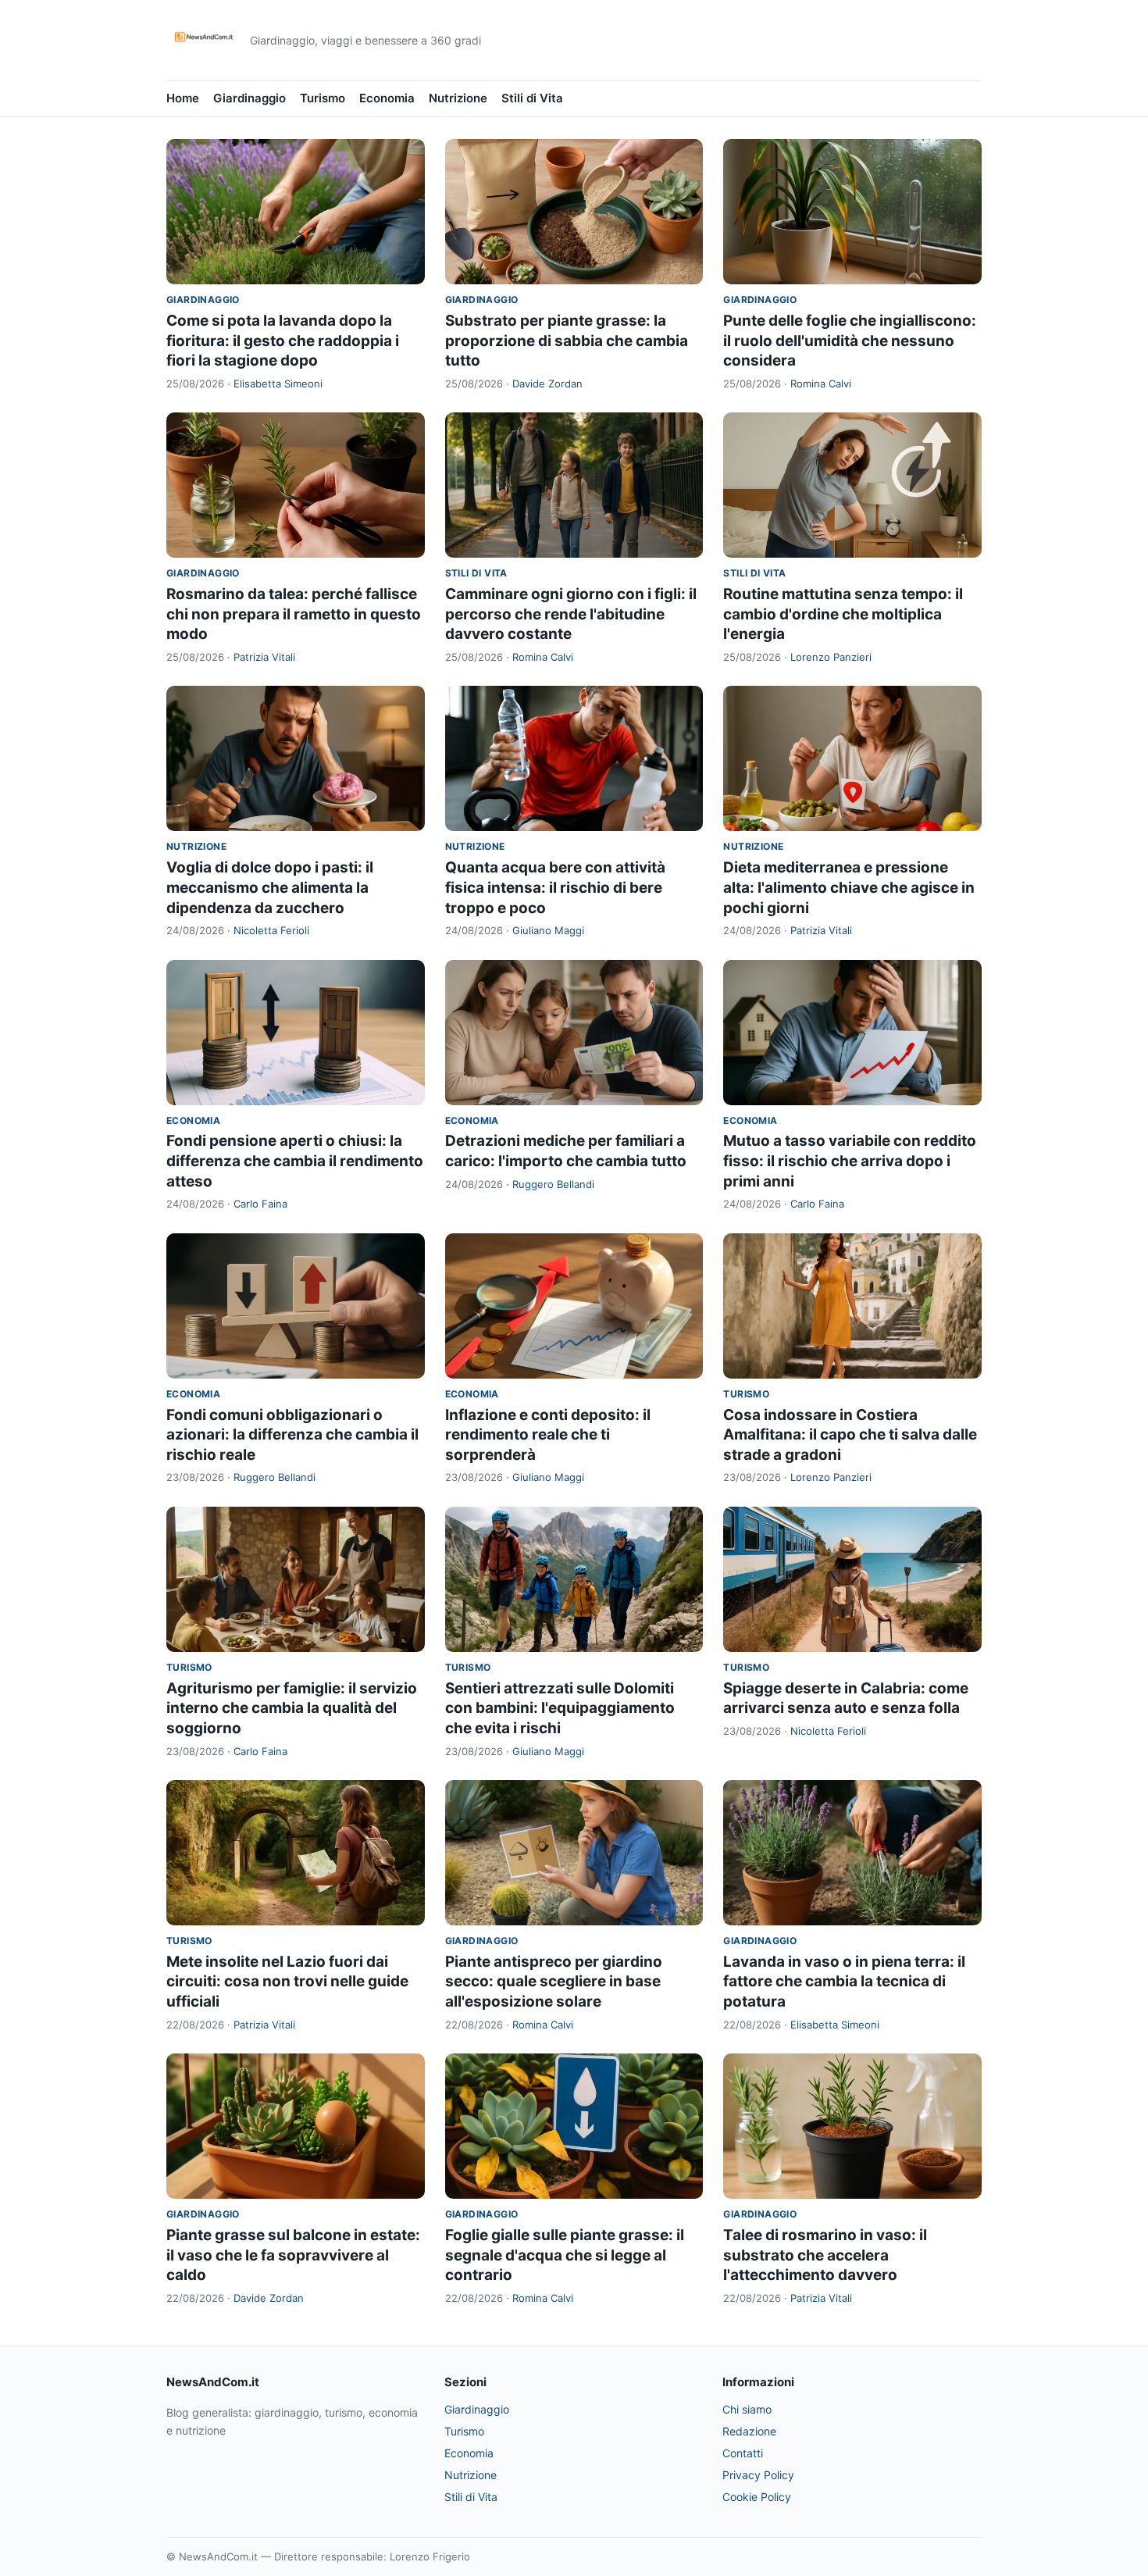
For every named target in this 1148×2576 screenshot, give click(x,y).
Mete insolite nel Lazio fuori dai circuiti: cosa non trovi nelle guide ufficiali (287, 1982)
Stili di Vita (532, 98)
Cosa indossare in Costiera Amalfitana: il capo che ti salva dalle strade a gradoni (850, 1435)
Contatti (743, 2453)
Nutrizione (458, 98)
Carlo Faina (260, 1204)
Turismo (323, 98)
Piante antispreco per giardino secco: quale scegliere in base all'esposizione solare (554, 1982)
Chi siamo (747, 2409)
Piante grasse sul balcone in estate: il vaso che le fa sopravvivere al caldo (293, 2255)
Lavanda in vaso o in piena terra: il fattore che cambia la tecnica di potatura (844, 1982)
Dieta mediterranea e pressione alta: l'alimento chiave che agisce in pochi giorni (849, 887)
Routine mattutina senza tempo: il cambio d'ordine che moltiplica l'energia (843, 614)
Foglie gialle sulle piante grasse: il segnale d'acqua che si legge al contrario (565, 2255)
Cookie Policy (757, 2497)
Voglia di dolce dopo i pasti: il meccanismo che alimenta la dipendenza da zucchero (270, 887)
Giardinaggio (250, 98)
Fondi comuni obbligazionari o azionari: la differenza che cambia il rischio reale (292, 1435)
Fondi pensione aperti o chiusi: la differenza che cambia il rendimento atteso (295, 1161)
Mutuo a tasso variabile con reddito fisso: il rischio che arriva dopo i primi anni (850, 1161)
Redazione (749, 2431)
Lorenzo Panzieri (831, 657)
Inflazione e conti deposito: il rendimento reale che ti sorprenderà (548, 1435)
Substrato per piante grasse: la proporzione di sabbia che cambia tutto (567, 341)
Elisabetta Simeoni (278, 384)
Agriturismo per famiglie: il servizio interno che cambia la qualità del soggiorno (292, 1708)
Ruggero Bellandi (553, 1184)
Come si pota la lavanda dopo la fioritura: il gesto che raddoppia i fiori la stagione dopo (283, 341)
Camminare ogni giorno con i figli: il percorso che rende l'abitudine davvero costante (571, 614)
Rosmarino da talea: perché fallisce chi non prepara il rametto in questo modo (294, 614)
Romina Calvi (821, 384)
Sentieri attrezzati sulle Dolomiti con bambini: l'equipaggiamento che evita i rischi (560, 1708)
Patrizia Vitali (264, 657)
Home (183, 98)
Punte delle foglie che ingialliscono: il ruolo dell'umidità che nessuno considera (850, 341)
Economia (387, 98)
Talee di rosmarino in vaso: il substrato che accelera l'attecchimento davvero (825, 2255)
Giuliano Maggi (548, 930)
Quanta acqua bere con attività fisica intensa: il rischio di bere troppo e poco (555, 887)
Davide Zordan (547, 384)
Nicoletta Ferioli (271, 930)
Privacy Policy (758, 2475)
